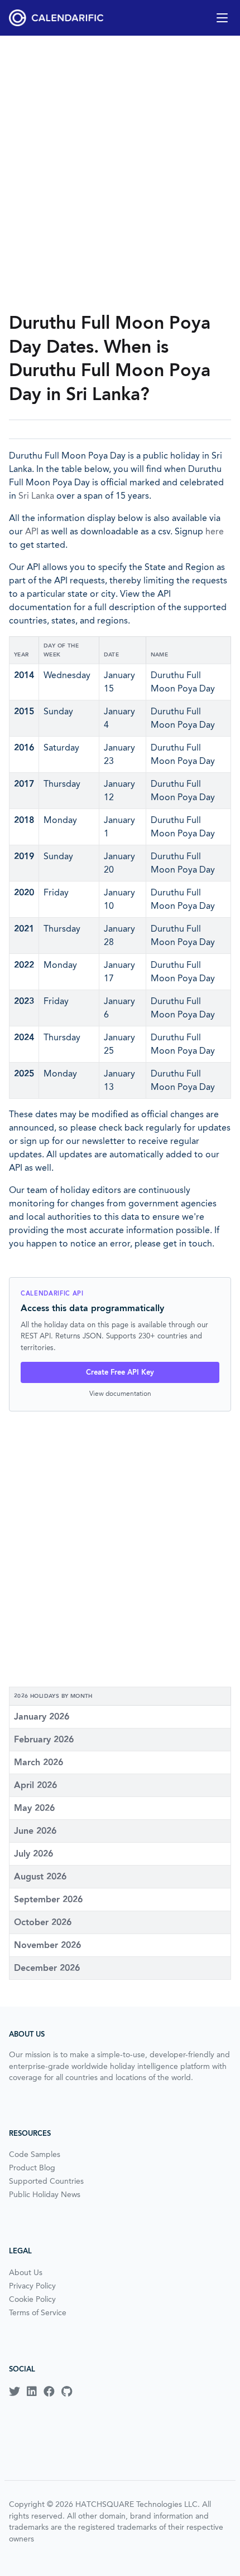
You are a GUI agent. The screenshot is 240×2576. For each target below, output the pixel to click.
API (32, 531)
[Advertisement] (120, 173)
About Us (26, 2272)
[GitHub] (67, 2392)
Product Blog (32, 2168)
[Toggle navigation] (222, 18)
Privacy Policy (32, 2286)
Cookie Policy (32, 2299)
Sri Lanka (36, 496)
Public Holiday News (45, 2194)
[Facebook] (49, 2392)
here (215, 531)
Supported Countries (46, 2181)
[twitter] (15, 2392)
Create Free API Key (120, 1372)
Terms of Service (38, 2312)
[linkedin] (32, 2392)
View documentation (120, 1393)
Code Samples (35, 2154)
